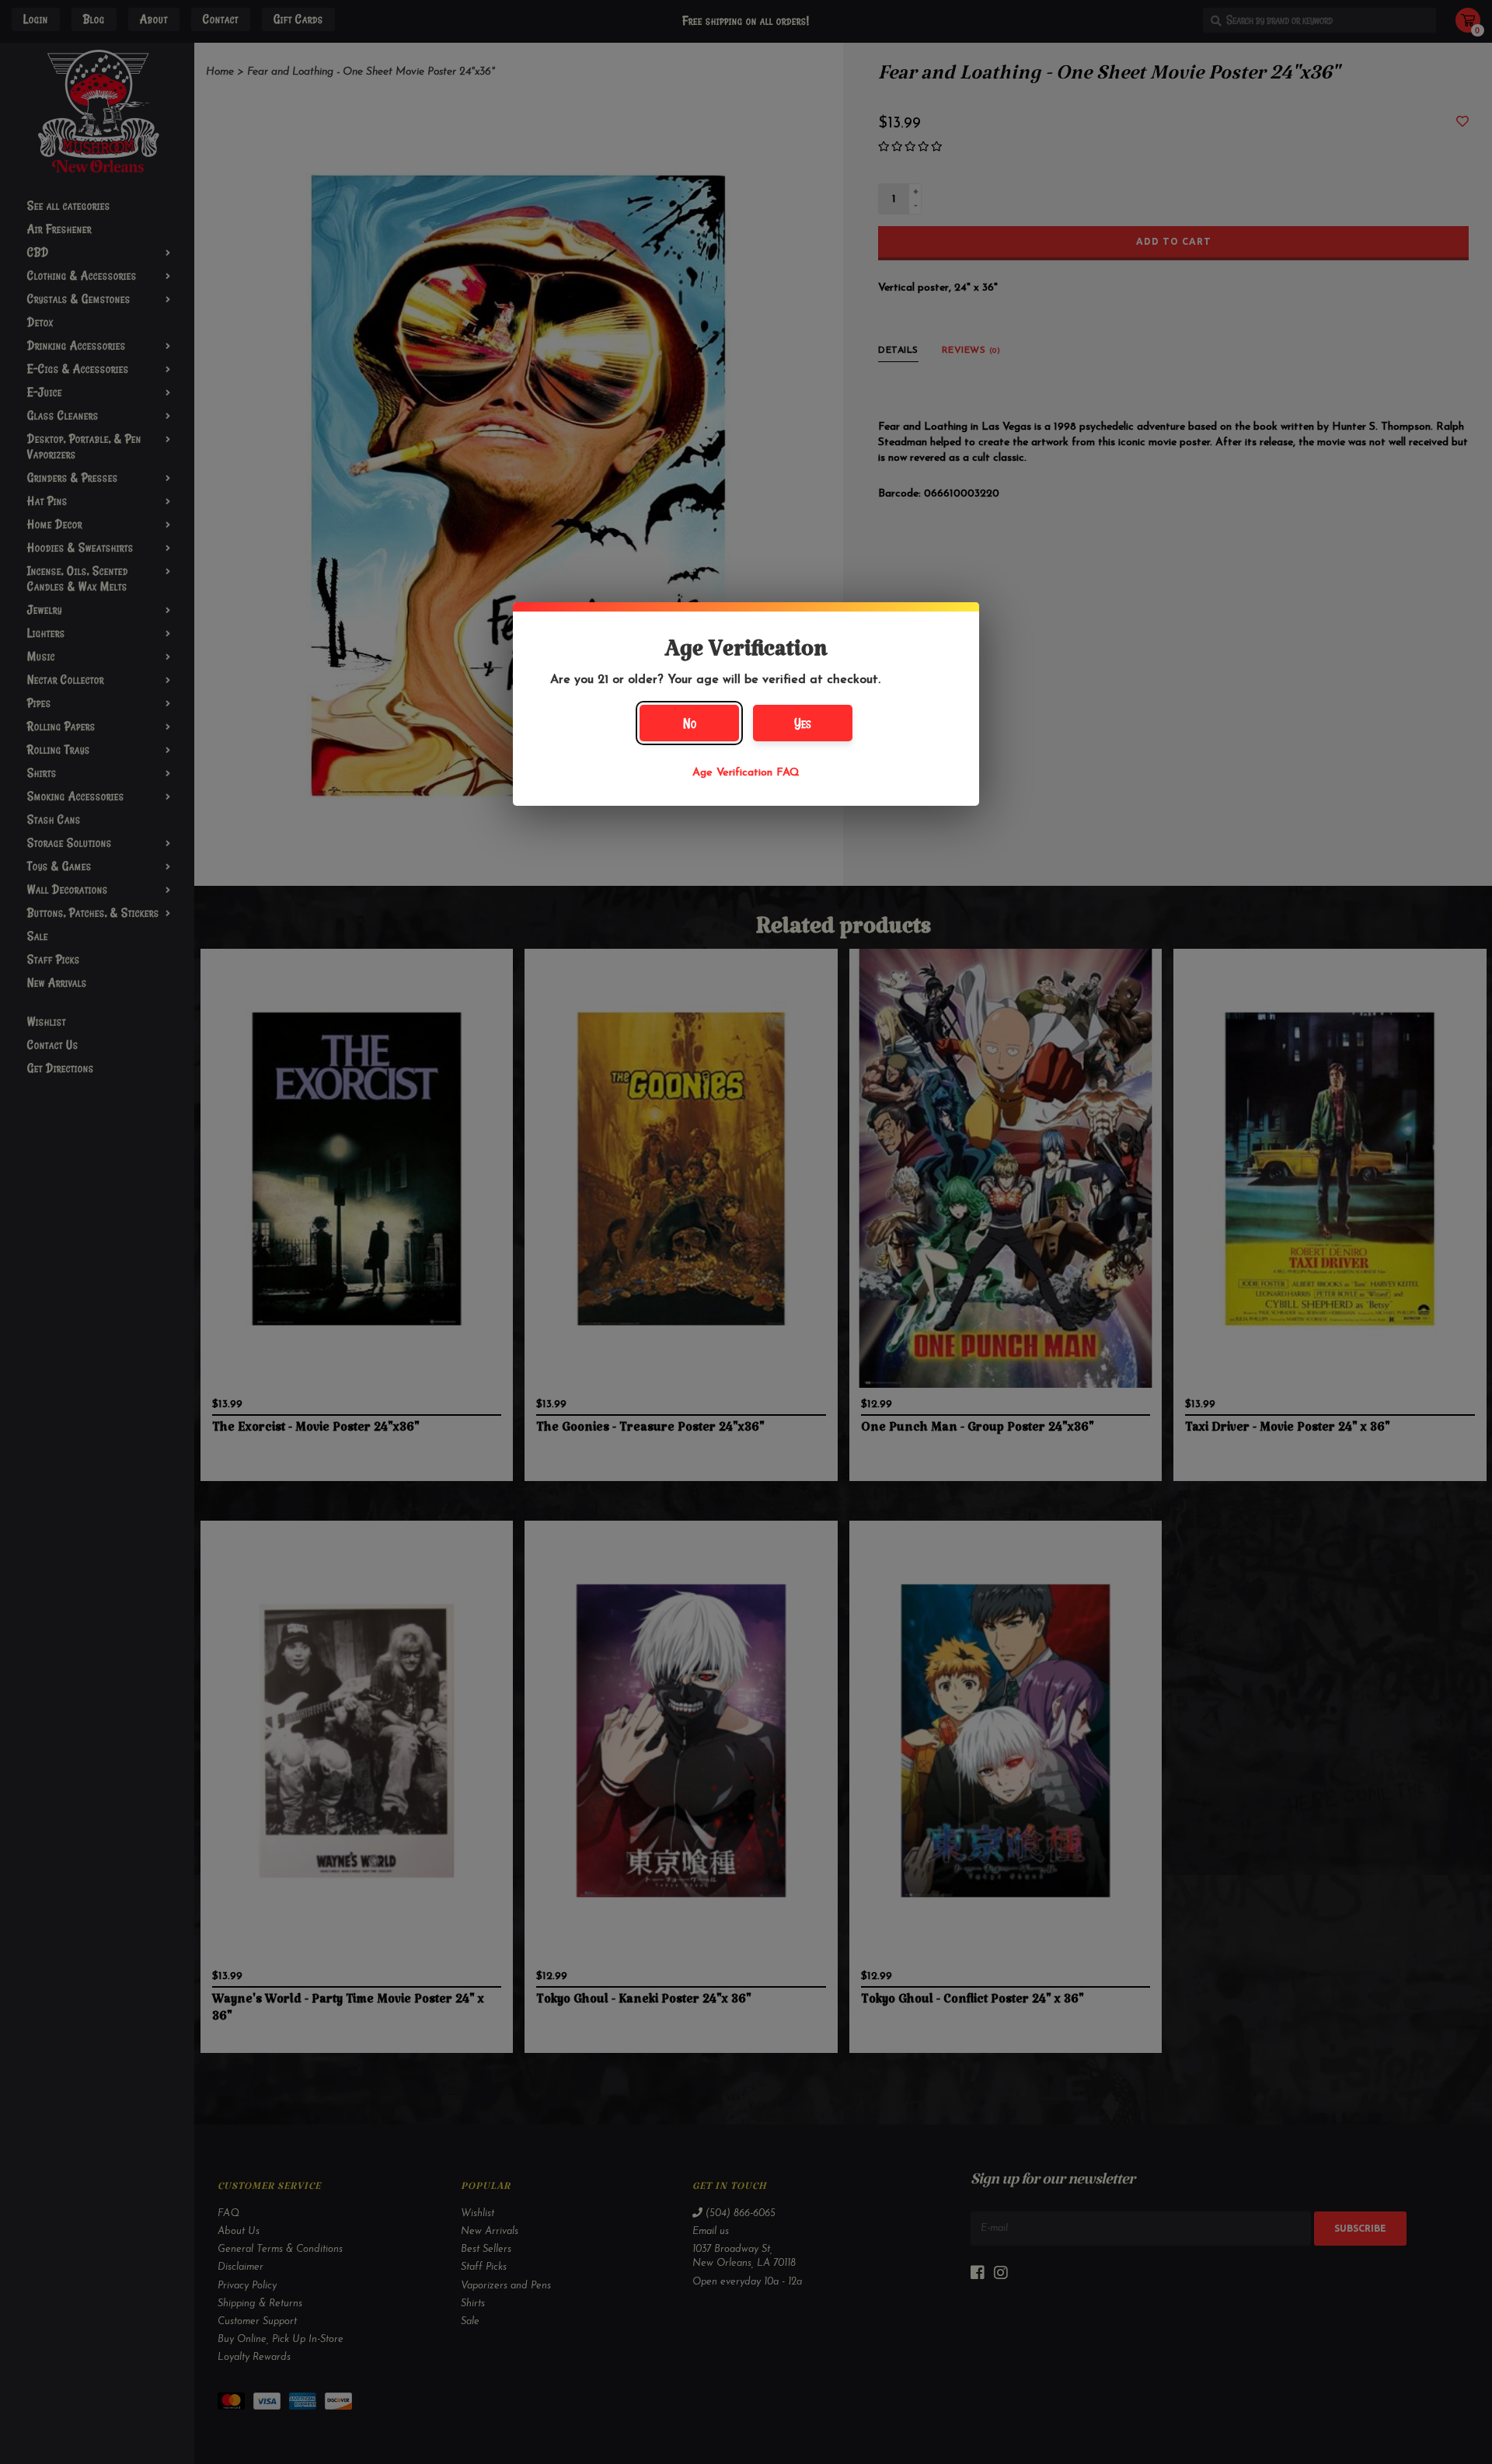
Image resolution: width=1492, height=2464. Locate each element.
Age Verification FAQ (746, 773)
